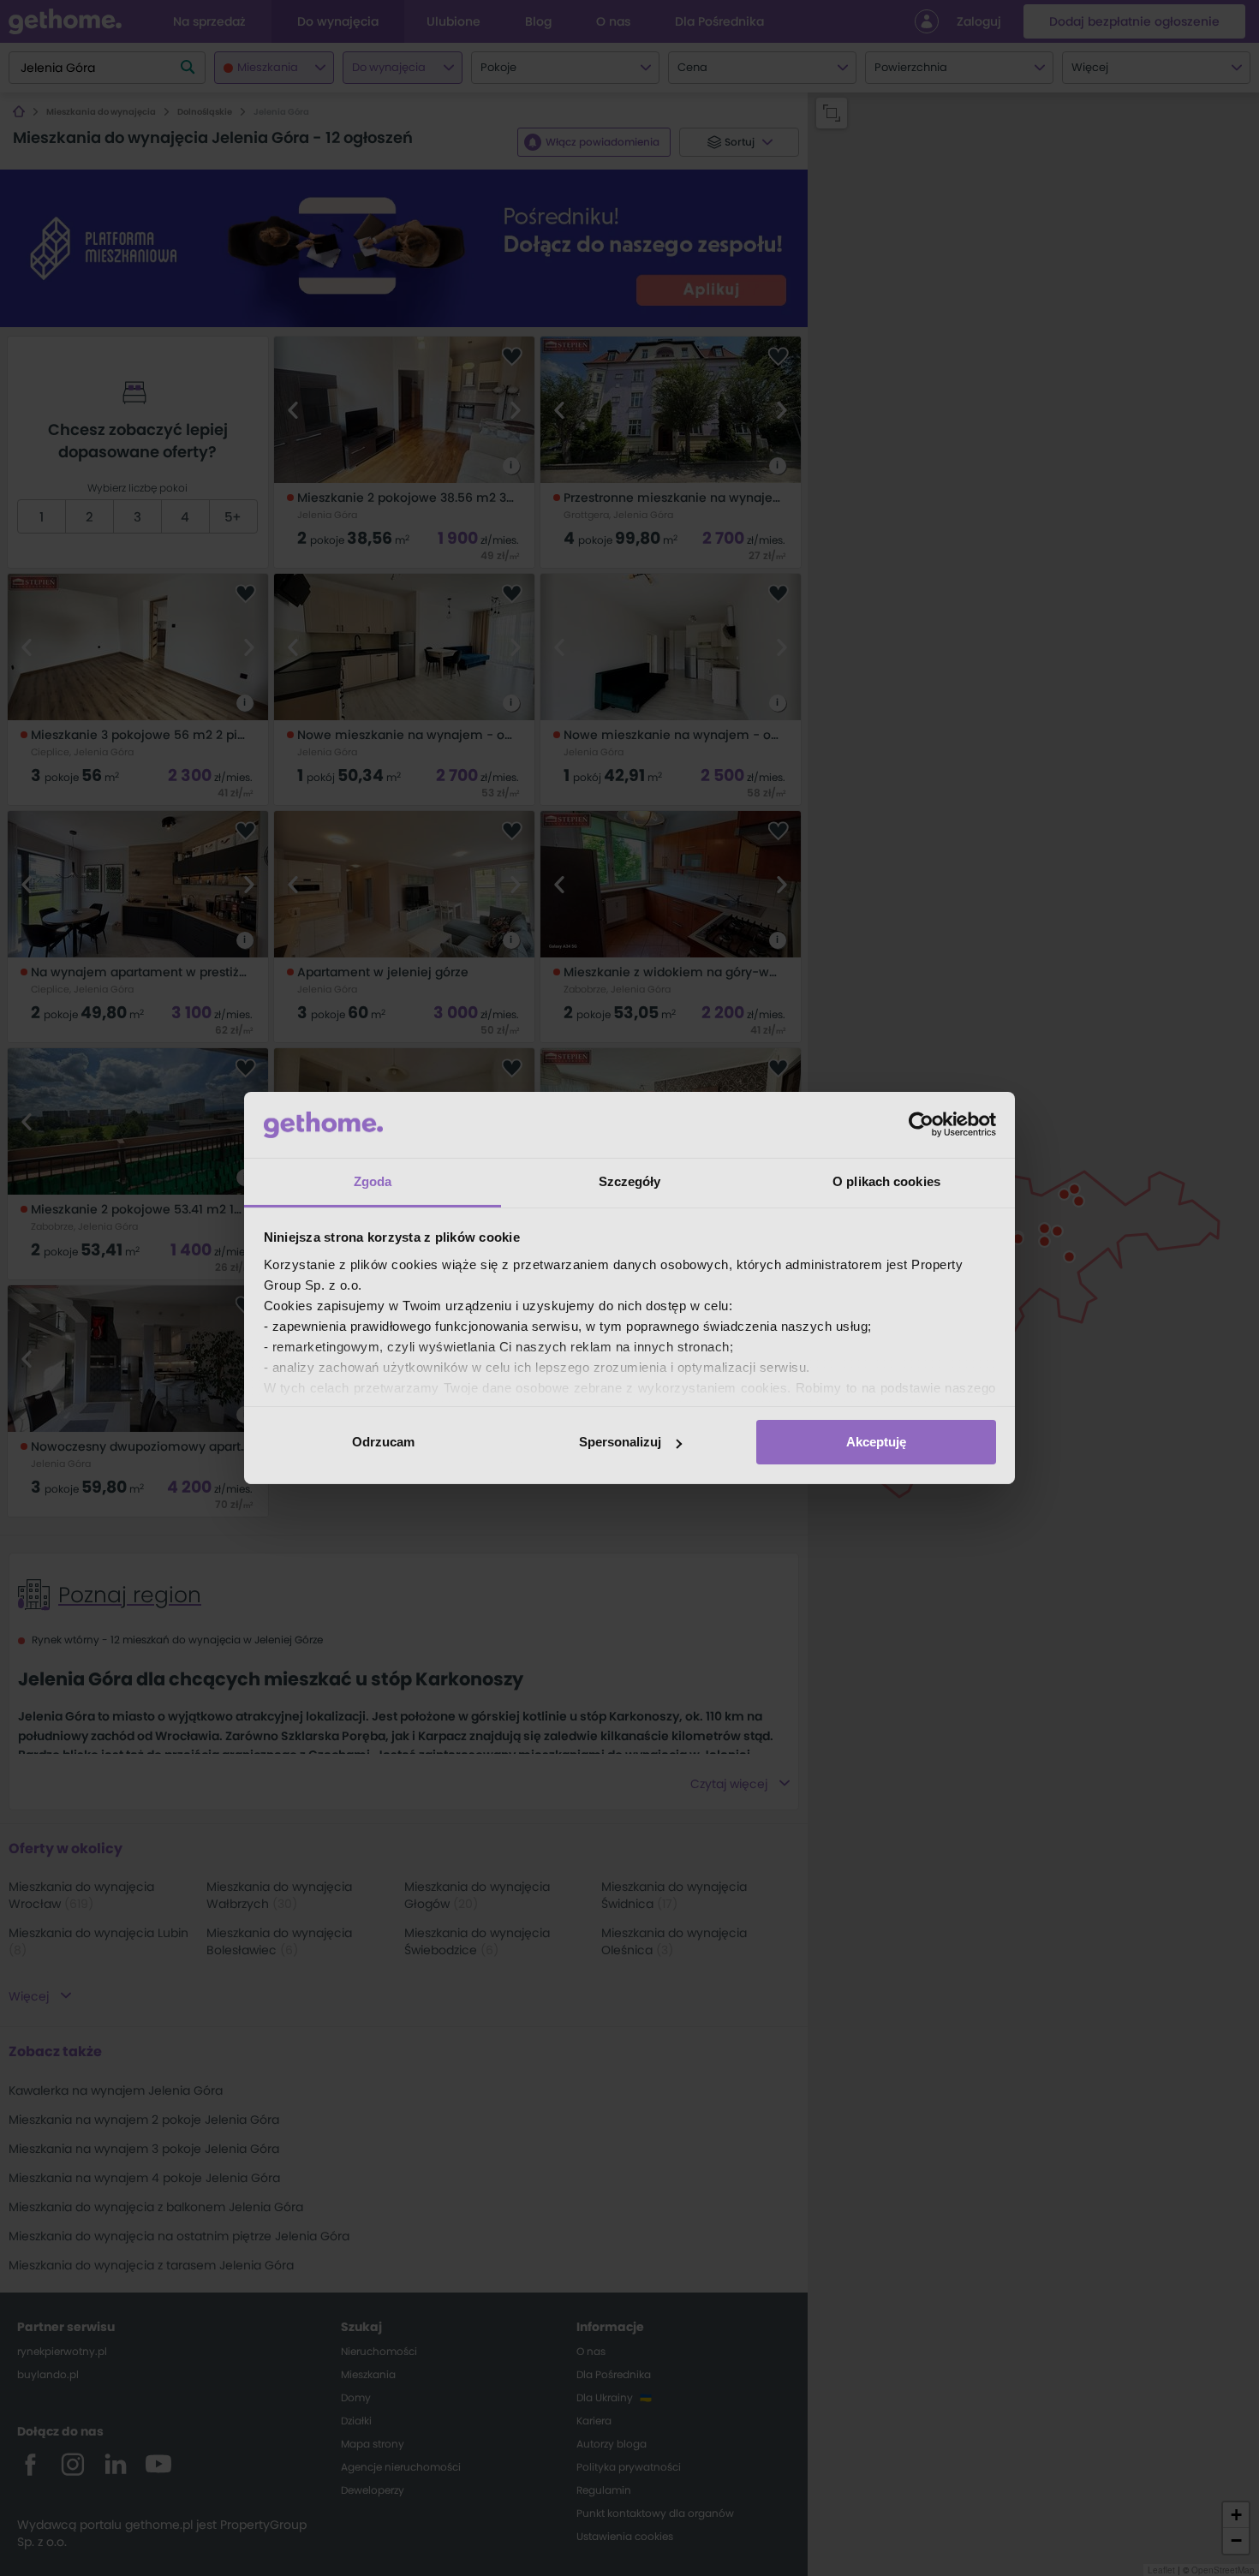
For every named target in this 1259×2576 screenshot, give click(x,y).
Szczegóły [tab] (630, 1181)
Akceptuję (876, 1442)
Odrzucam (383, 1442)
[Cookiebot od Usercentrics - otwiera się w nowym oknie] (921, 1124)
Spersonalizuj (620, 1442)
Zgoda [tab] (373, 1181)
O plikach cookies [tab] (886, 1181)
